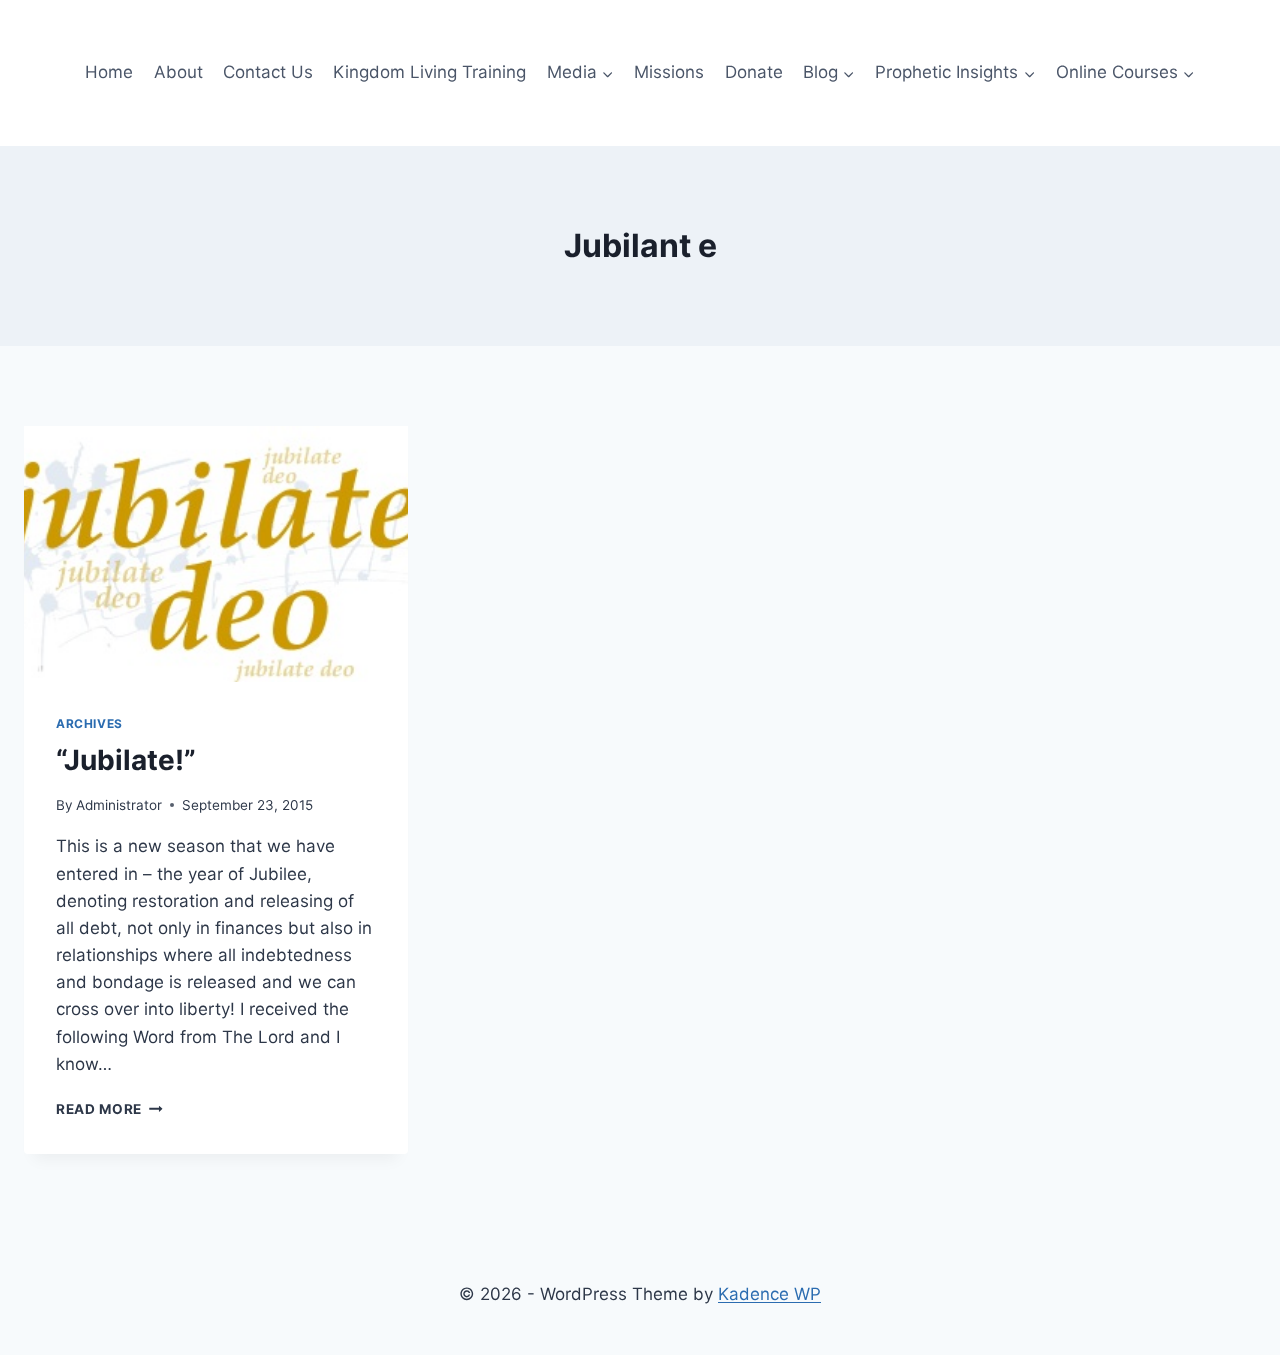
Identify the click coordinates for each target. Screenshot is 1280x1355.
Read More (109, 1109)
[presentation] (216, 554)
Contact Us (268, 72)
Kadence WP (769, 1294)
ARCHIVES (89, 723)
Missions (669, 72)
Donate (754, 72)
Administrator (119, 805)
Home (109, 72)
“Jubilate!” (126, 760)
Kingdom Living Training (429, 72)
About (178, 72)
